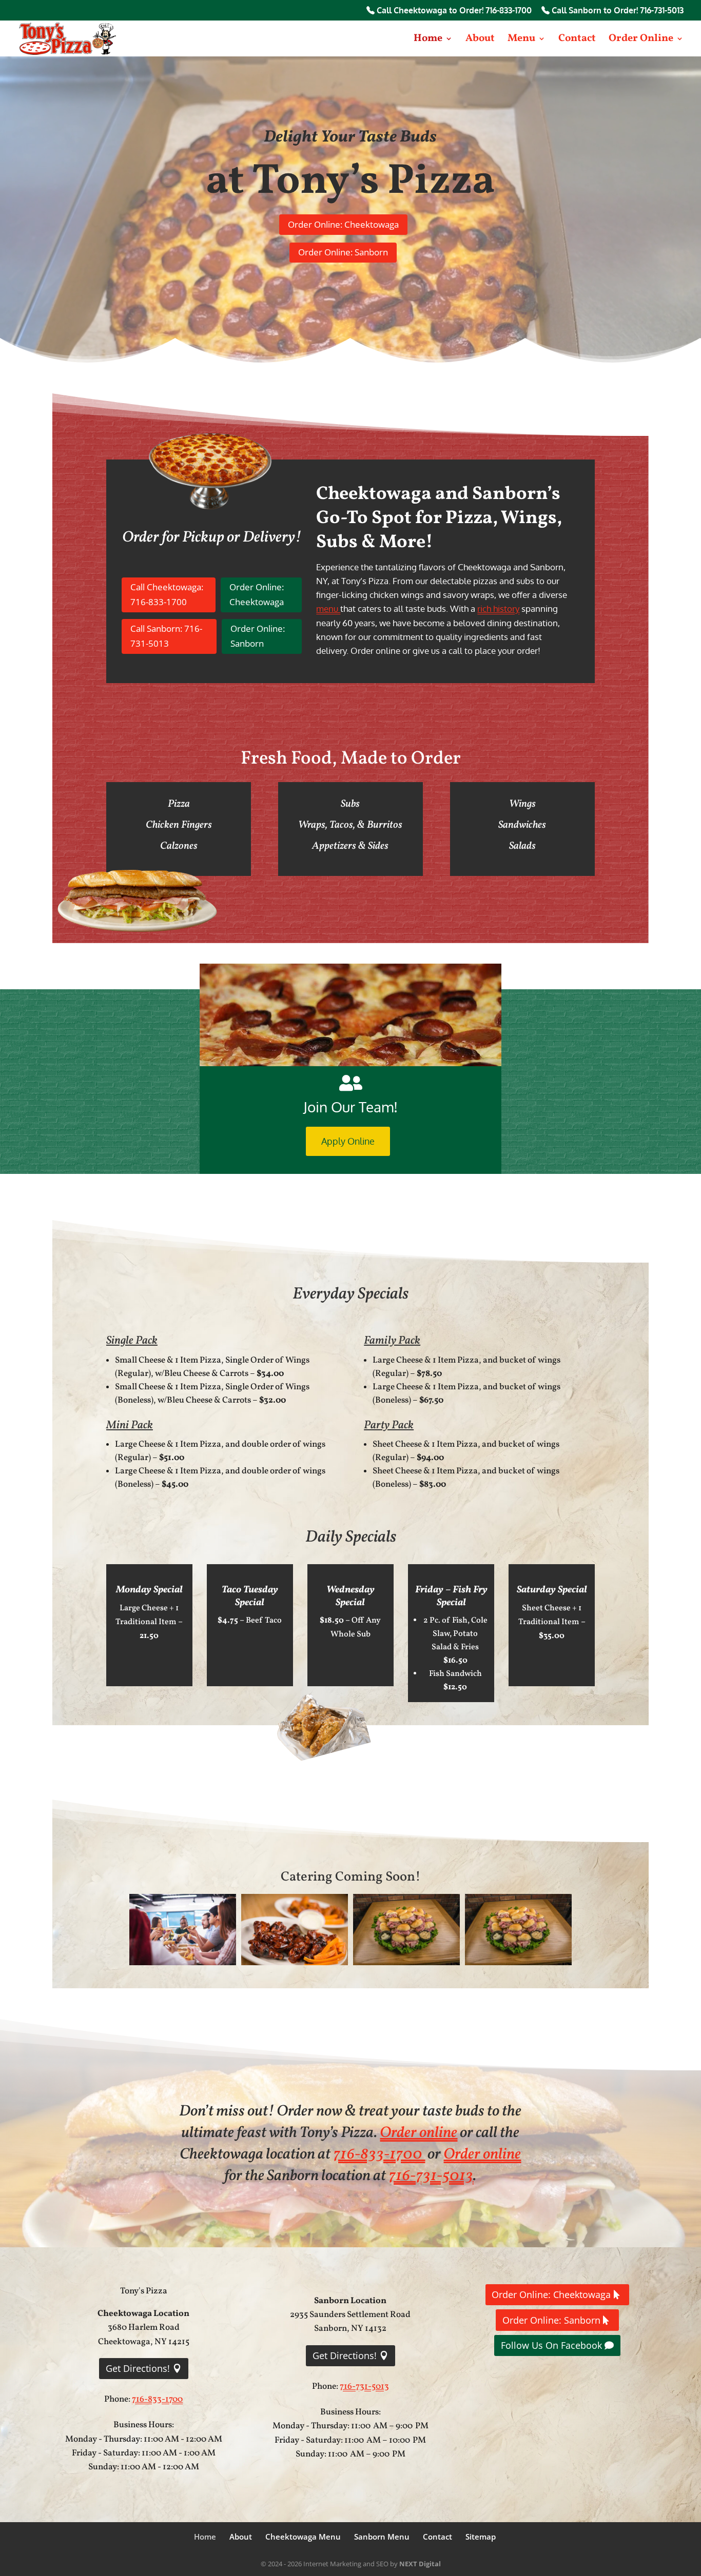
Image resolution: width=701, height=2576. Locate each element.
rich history (498, 608)
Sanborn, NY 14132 (350, 2329)
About (480, 40)
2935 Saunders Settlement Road (350, 2315)
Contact (577, 40)
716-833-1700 (379, 2154)
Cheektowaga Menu (303, 2537)
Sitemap (481, 2537)
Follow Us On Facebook (551, 2345)
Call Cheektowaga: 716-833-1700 (167, 594)
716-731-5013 (431, 2176)
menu (328, 608)
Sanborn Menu (382, 2537)
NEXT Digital (420, 2564)
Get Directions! (138, 2368)
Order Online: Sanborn (343, 252)
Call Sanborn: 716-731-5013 (166, 636)
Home (428, 40)
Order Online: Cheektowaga (343, 224)
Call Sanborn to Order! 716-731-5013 (617, 11)
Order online (418, 2133)
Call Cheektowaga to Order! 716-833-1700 (453, 11)
